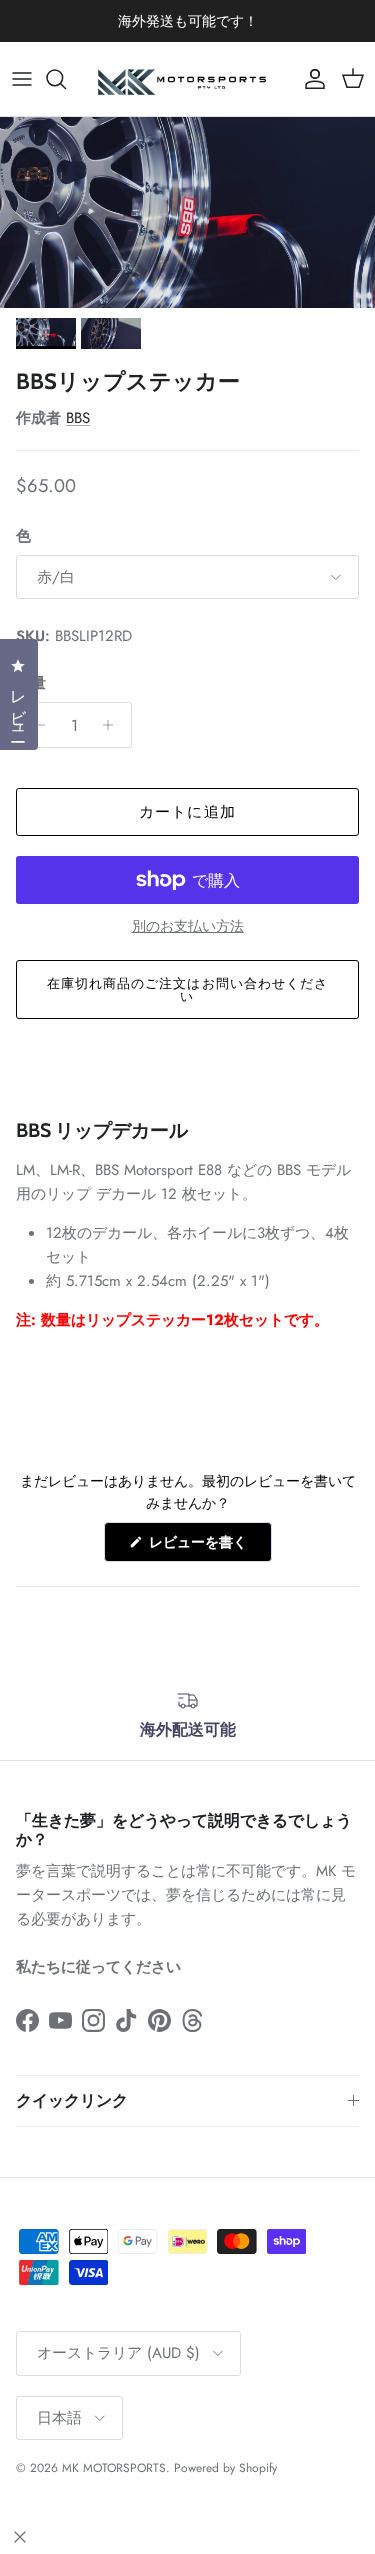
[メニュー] (22, 79)
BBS (78, 418)
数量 (31, 683)
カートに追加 (187, 812)
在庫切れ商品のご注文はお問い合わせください (187, 990)
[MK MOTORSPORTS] (188, 79)
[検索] (66, 79)
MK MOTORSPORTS (114, 2468)
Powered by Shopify (225, 2468)
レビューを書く (205, 1546)
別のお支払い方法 (188, 926)
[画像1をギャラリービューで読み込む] (187, 212)
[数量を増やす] (113, 725)
